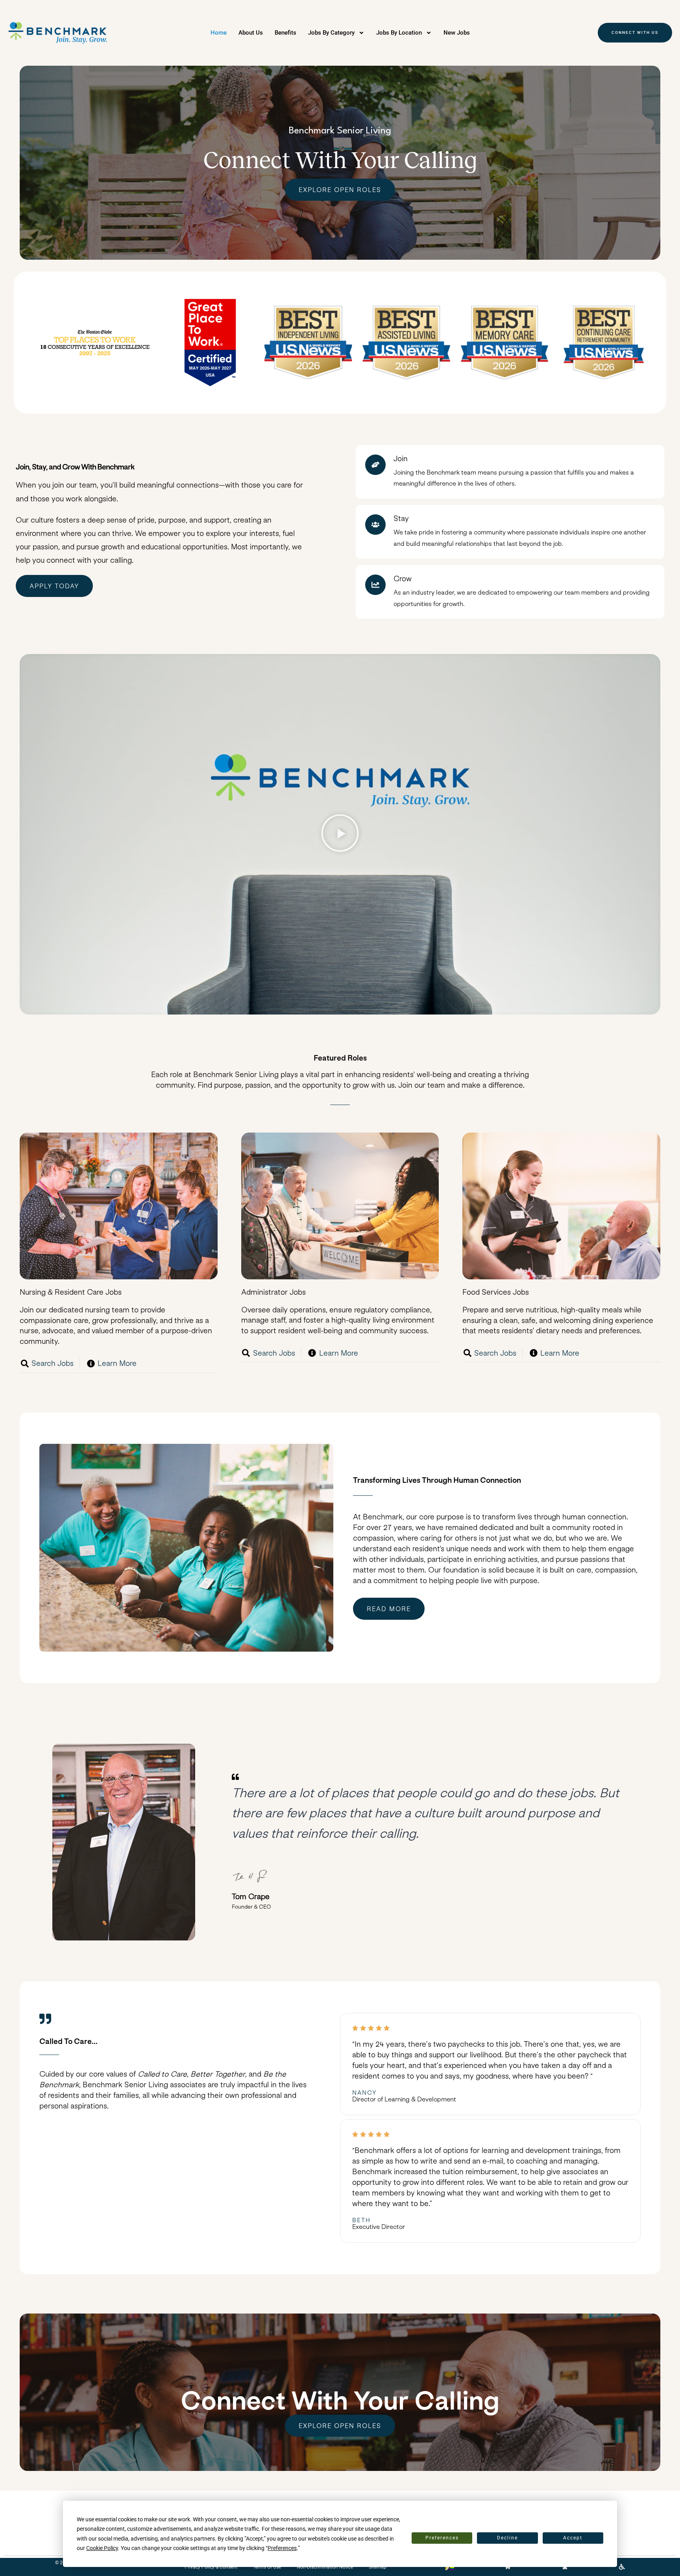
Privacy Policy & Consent (211, 2567)
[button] (340, 834)
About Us (251, 33)
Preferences (442, 2538)
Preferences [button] (282, 2548)
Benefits (285, 33)
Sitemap (378, 2567)
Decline (507, 2538)
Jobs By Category (331, 33)
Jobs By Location (399, 33)
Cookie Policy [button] (102, 2548)
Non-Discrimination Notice (325, 2567)
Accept (573, 2538)
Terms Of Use (267, 2567)
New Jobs (457, 33)
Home (219, 33)
